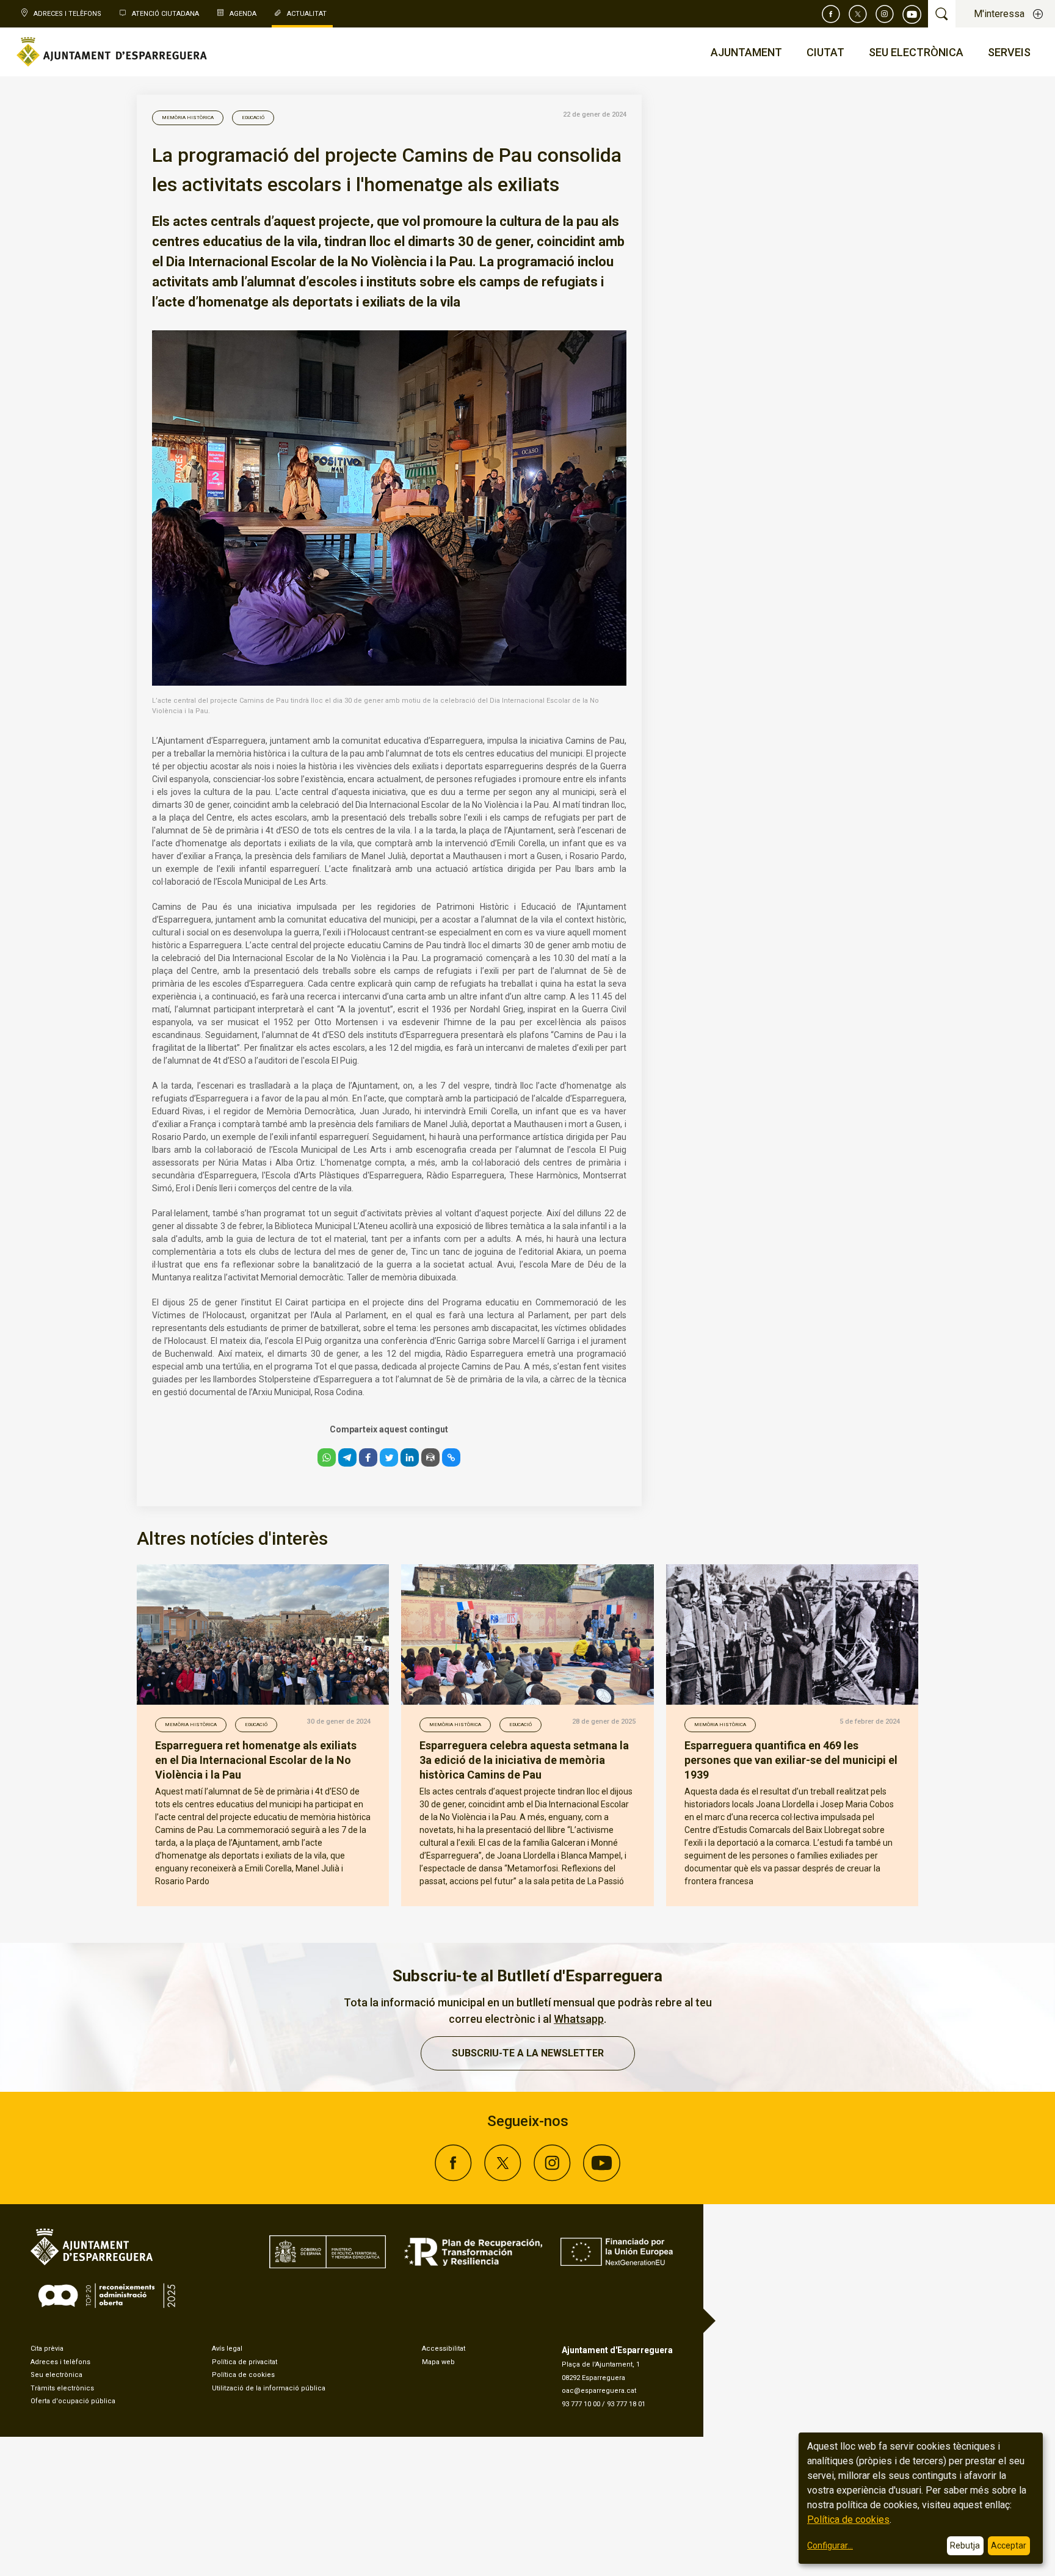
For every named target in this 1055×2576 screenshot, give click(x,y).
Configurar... (830, 2545)
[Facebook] (831, 14)
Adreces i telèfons (60, 2362)
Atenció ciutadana (165, 14)
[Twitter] (858, 14)
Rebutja (965, 2545)
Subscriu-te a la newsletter (528, 2053)
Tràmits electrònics (62, 2388)
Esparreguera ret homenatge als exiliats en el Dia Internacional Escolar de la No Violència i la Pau (256, 1760)
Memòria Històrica (188, 118)
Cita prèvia (47, 2349)
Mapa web (438, 2362)
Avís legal (227, 2349)
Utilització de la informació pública (269, 2388)
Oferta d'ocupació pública (73, 2401)
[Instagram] (885, 14)
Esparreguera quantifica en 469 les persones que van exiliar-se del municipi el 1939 (791, 1760)
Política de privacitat (245, 2362)
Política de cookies (243, 2375)
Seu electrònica (56, 2375)
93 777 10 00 (581, 2404)
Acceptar (1009, 2545)
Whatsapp (579, 2019)
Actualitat (307, 14)
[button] (327, 1457)
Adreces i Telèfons (67, 14)
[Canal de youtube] (912, 14)
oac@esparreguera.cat (599, 2391)
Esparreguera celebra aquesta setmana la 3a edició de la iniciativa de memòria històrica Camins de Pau (524, 1760)
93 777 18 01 (626, 2404)
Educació (253, 118)
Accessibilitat (444, 2349)
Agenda (243, 14)
